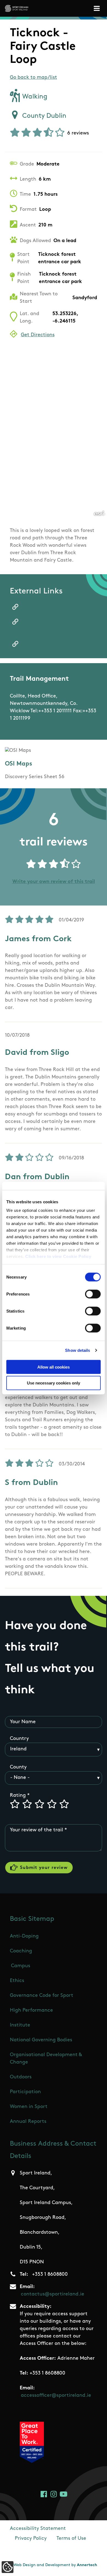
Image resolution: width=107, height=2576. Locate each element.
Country (19, 1739)
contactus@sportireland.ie (53, 2294)
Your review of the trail (36, 1830)
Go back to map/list (33, 78)
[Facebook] (44, 2494)
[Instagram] (54, 2494)
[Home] (17, 8)
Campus (21, 1966)
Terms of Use (71, 2539)
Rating (18, 1796)
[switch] (93, 1294)
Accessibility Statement (38, 2529)
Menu (98, 8)
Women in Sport (29, 2107)
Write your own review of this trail (54, 882)
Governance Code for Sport (42, 1996)
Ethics (17, 1981)
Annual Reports (28, 2122)
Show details (78, 1350)
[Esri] (99, 513)
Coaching (21, 1951)
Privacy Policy (31, 2539)
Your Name (23, 1722)
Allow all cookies (54, 1367)
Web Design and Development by (55, 2565)
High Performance (31, 2011)
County (18, 1767)
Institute (20, 2025)
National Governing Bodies (41, 2040)
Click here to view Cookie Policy (58, 1256)
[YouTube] (64, 2494)
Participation (25, 2092)
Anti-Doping (24, 1936)
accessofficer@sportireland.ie (56, 2396)
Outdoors (21, 2077)
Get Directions (38, 335)
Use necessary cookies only (54, 1383)
